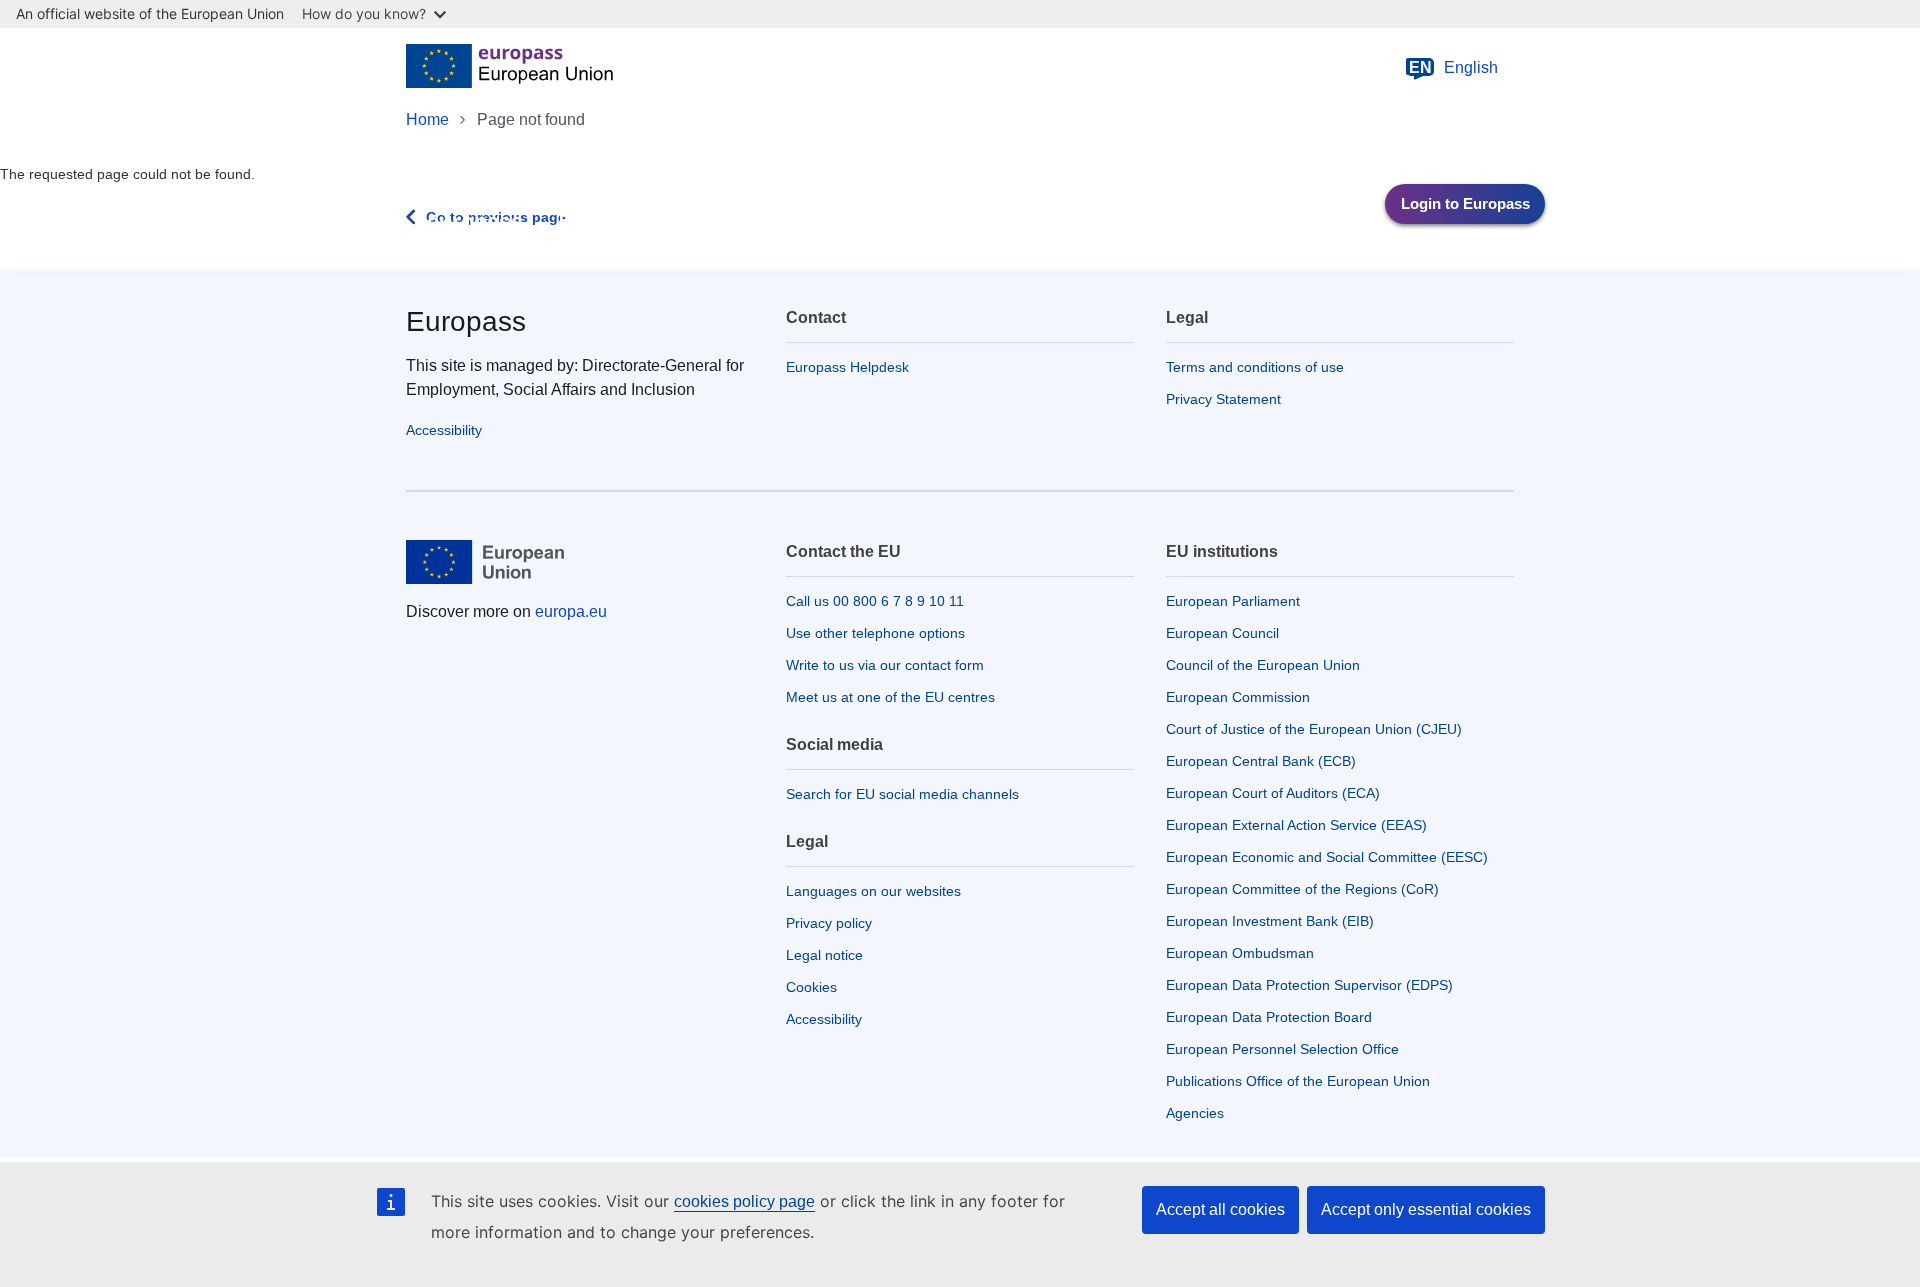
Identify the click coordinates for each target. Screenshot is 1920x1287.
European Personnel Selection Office (1282, 1049)
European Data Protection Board (1269, 1017)
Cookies (811, 987)
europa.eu (571, 611)
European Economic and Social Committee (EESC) (1327, 857)
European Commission (1238, 697)
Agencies (1195, 1113)
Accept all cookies (1220, 1209)
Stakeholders (1234, 222)
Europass (466, 321)
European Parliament (1233, 601)
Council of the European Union (1263, 665)
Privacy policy (829, 923)
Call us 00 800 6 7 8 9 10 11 (875, 601)
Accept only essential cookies (1426, 1209)
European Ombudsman (1240, 953)
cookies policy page (744, 1201)
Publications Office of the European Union (1298, 1081)
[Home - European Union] (509, 68)
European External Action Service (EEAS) (1296, 825)
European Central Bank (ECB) (1261, 761)
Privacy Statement (1223, 399)
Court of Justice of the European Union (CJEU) (1314, 729)
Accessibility (444, 430)
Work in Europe (928, 222)
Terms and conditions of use (1255, 367)
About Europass (1085, 222)
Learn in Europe (772, 222)
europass (475, 221)
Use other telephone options (875, 633)
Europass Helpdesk (847, 367)
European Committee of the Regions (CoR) (1302, 889)
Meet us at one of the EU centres (890, 697)
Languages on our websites (873, 891)
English (1454, 67)
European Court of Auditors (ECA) (1273, 793)
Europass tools (617, 222)
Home (427, 119)
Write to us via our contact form (885, 665)
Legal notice (824, 955)
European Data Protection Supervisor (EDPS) (1309, 985)
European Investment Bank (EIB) (1270, 921)
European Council (1222, 633)
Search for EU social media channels (902, 794)
